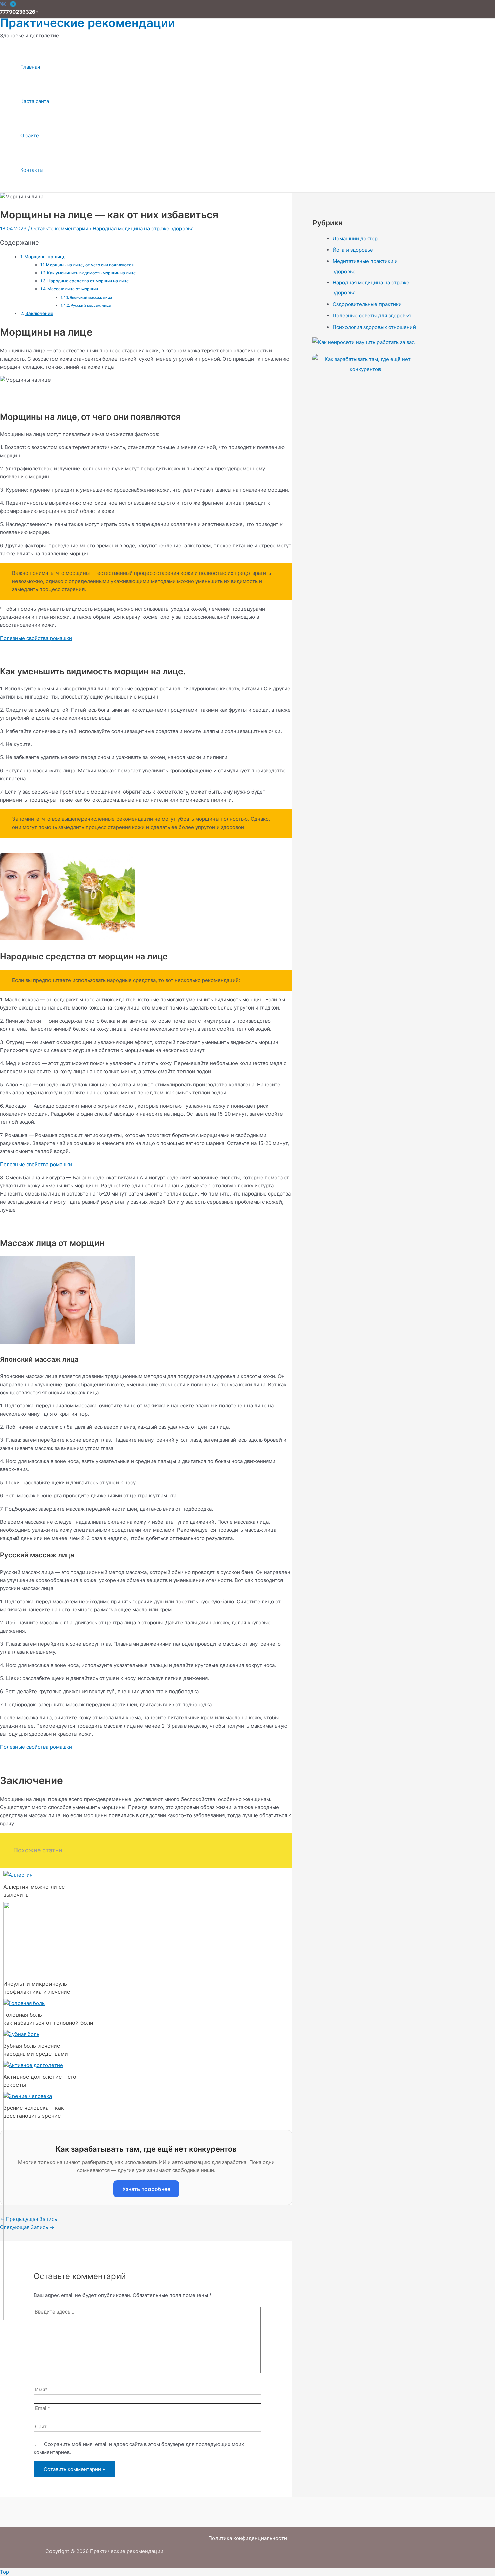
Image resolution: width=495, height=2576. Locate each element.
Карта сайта (35, 101)
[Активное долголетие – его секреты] (33, 2065)
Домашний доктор (355, 238)
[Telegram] (13, 5)
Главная (30, 67)
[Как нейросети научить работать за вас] (365, 342)
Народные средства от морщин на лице (88, 281)
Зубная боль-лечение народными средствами (36, 2050)
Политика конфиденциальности (248, 2538)
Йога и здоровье (353, 250)
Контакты (32, 170)
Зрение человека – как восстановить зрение (34, 2112)
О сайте (30, 136)
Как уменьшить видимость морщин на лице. (92, 273)
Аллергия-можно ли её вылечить (34, 1891)
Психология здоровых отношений (374, 327)
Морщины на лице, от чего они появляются (90, 265)
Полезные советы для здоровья (372, 316)
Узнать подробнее (146, 2189)
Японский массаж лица (91, 297)
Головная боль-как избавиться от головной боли (47, 2019)
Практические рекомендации (88, 23)
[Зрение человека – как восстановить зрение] (28, 2096)
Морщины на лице (45, 257)
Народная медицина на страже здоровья (143, 229)
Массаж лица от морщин (73, 289)
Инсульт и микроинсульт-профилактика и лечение (38, 1988)
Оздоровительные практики (367, 304)
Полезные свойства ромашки (36, 638)
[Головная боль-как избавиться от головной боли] (24, 2003)
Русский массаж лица (91, 305)
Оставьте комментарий (60, 229)
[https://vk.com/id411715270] (3, 5)
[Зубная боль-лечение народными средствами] (21, 2034)
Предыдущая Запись (28, 2219)
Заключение (39, 313)
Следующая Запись (27, 2227)
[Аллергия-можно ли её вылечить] (18, 1875)
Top (5, 2572)
